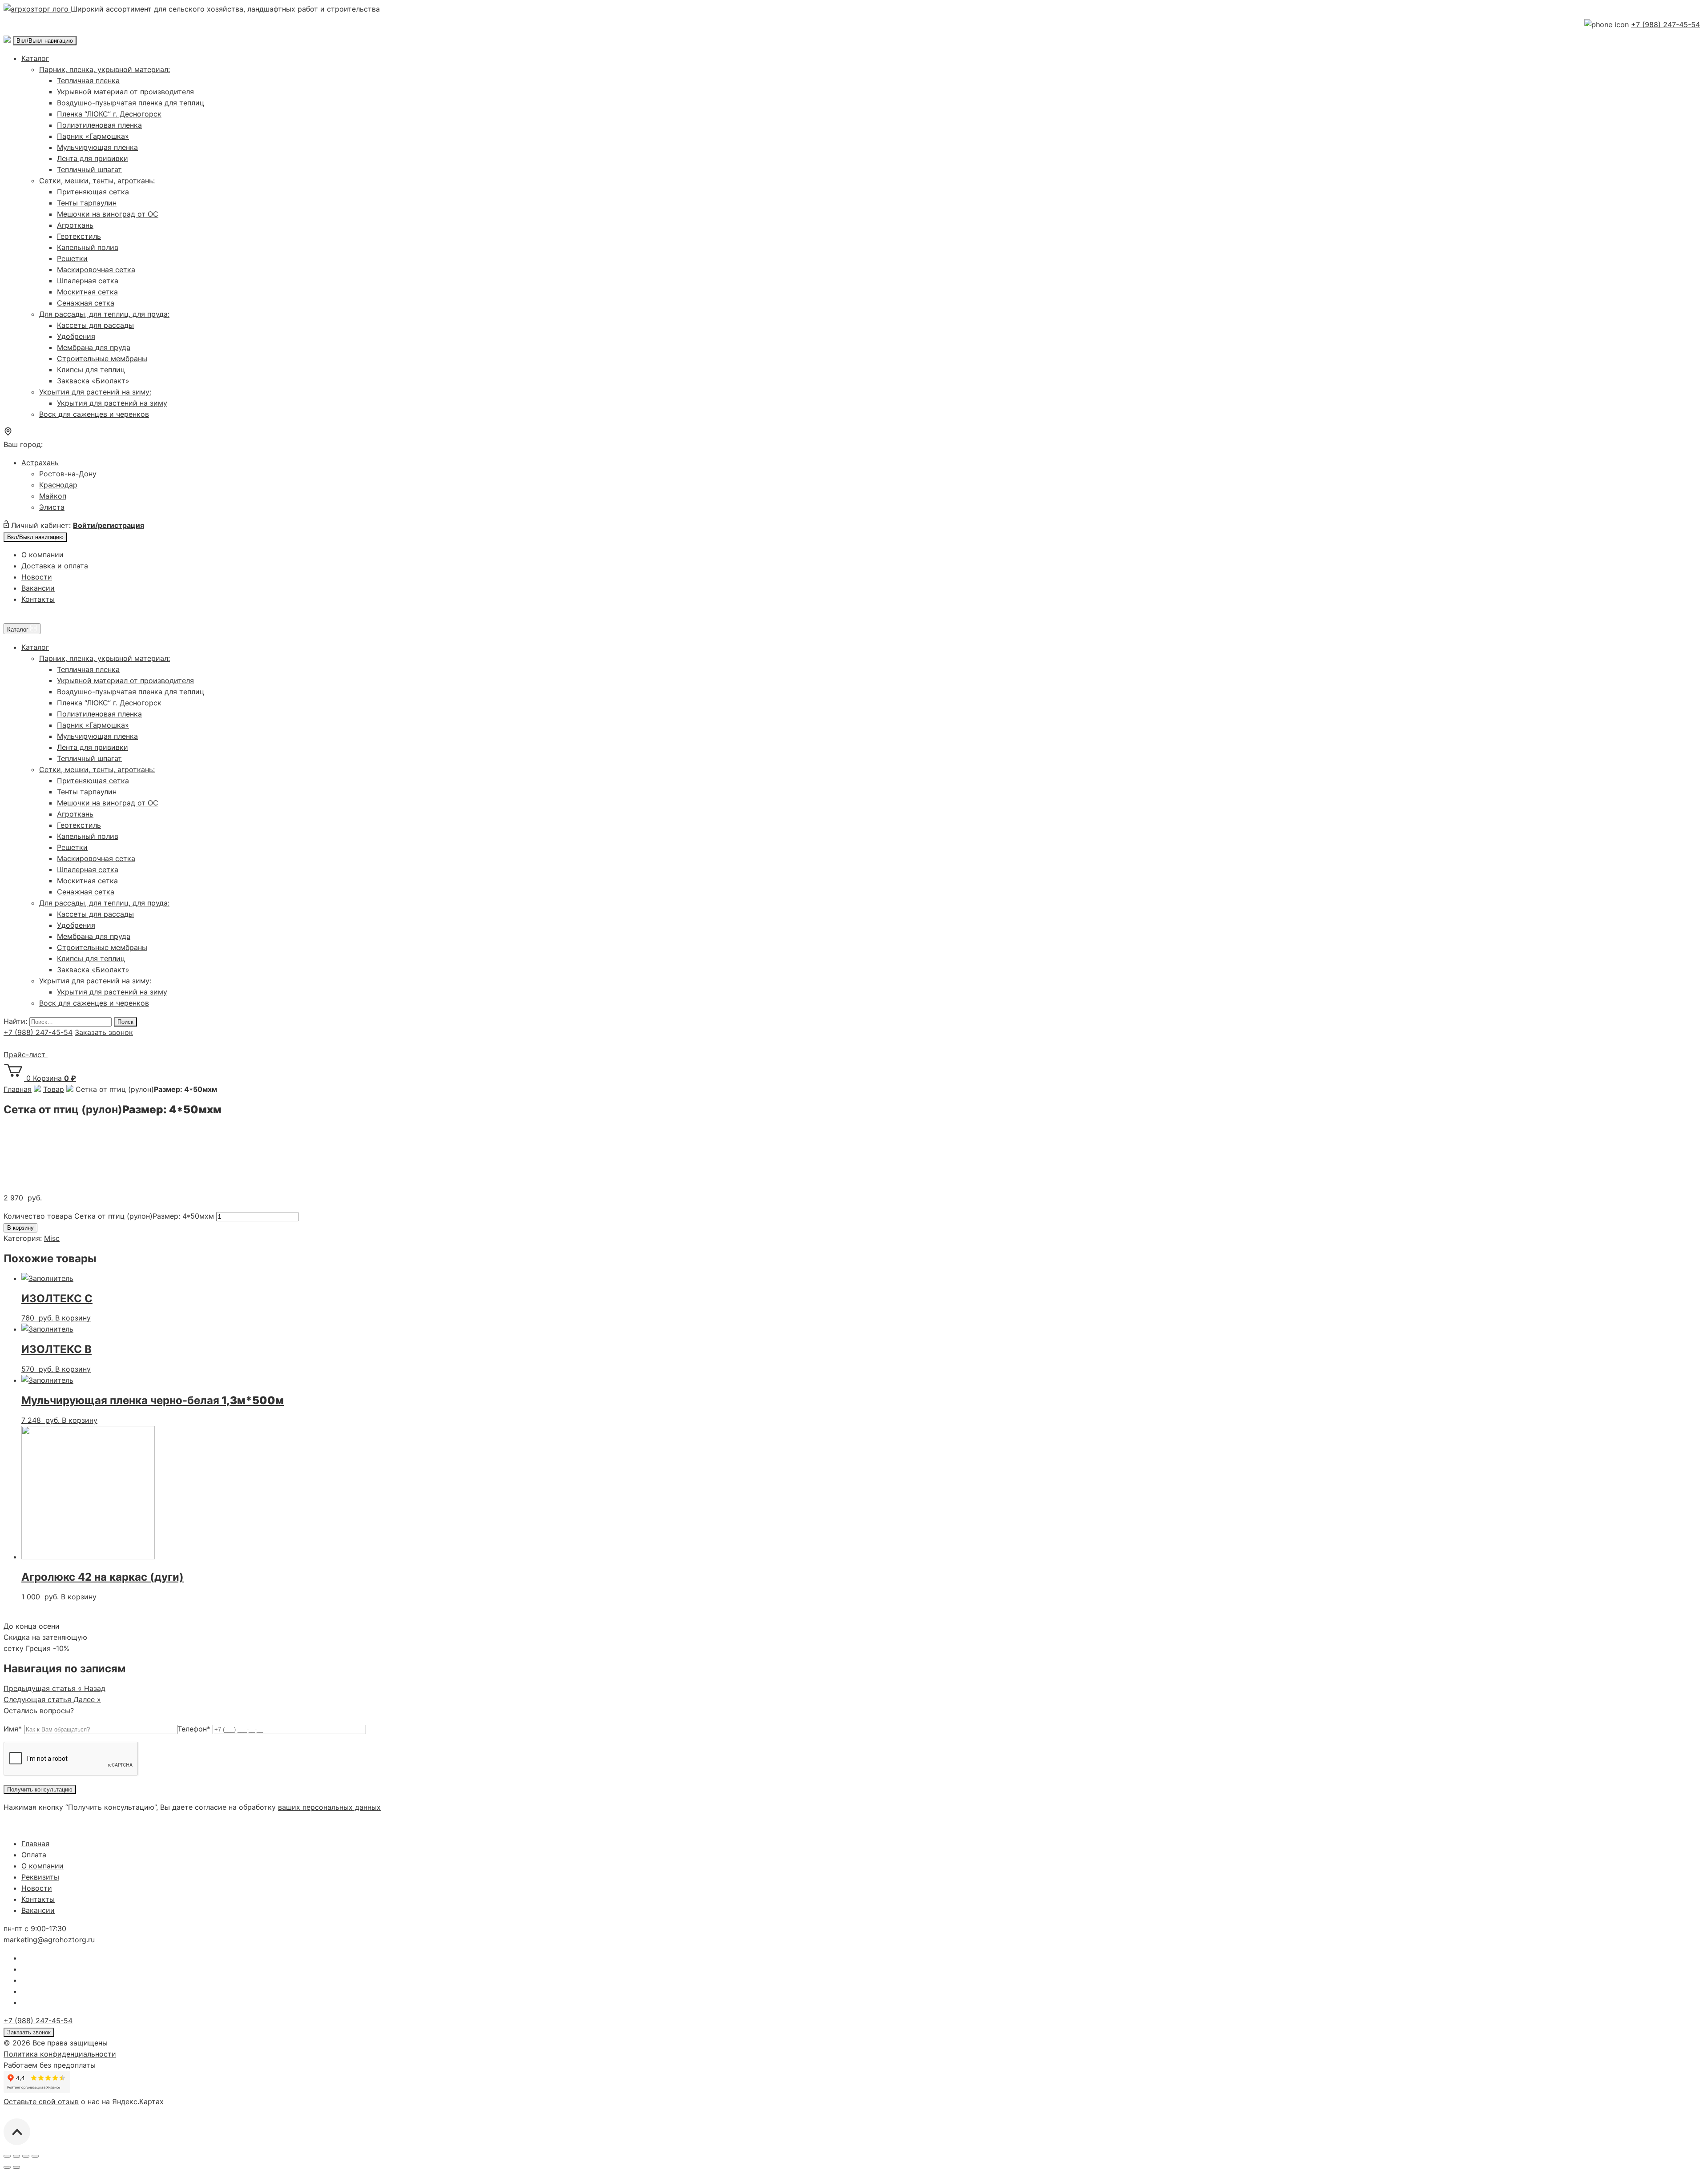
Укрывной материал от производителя (125, 92)
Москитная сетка (87, 292)
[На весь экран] (26, 2156)
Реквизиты (40, 1877)
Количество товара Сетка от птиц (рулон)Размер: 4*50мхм (109, 1216)
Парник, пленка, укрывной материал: (105, 69)
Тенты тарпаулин (87, 203)
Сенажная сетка (86, 303)
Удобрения (76, 336)
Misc (52, 1238)
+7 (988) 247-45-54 (1666, 24)
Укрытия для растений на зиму (112, 403)
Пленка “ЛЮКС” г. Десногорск (109, 114)
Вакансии (38, 588)
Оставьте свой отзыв (41, 2102)
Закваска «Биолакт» (93, 381)
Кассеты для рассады (95, 325)
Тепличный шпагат (89, 169)
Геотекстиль (79, 236)
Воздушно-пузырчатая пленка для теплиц (131, 103)
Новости (37, 577)
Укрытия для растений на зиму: (95, 392)
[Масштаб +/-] (35, 2156)
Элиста (52, 507)
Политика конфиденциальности (60, 2054)
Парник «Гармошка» (93, 136)
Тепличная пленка (88, 81)
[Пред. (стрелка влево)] (7, 2167)
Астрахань (40, 463)
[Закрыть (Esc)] (7, 2156)
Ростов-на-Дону (68, 474)
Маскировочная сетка (96, 270)
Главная (35, 1844)
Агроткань (75, 225)
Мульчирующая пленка (97, 147)
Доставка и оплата (55, 566)
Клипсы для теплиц (91, 370)
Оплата (34, 1855)
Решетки (72, 258)
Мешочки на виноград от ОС (108, 214)
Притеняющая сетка (93, 192)
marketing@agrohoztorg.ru (49, 1940)
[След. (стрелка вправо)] (16, 2167)
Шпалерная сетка (88, 281)
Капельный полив (88, 247)
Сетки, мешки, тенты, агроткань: (97, 181)
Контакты (38, 599)
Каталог (35, 58)
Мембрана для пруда (94, 347)
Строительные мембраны (102, 358)
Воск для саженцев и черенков (94, 414)
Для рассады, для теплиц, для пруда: (104, 314)
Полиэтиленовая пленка (99, 125)
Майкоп (53, 496)
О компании (42, 555)
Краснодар (58, 485)
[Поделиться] (16, 2156)
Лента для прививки (93, 158)
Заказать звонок (104, 1032)
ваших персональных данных (329, 1807)
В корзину (20, 1228)
